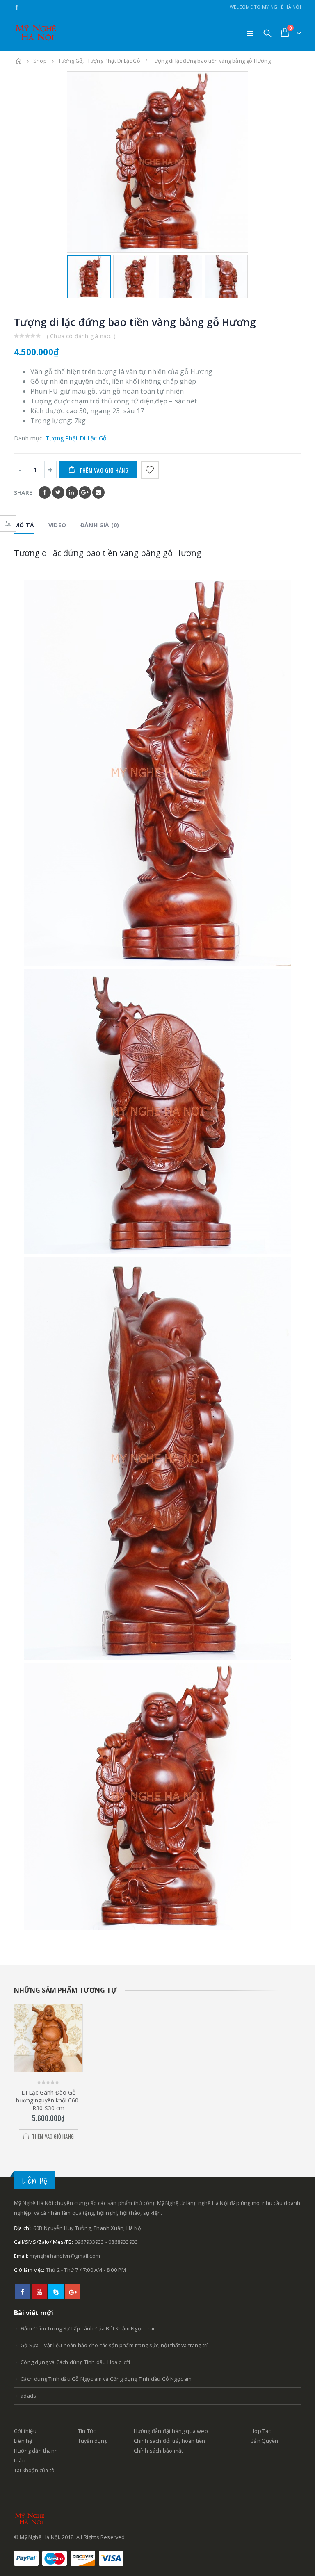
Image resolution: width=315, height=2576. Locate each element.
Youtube (39, 2292)
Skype (56, 2292)
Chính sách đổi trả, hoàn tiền (170, 2441)
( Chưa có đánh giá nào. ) (81, 336)
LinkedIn (72, 492)
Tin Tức (87, 2431)
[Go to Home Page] (19, 61)
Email (98, 492)
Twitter (58, 492)
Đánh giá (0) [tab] (100, 525)
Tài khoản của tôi (35, 2470)
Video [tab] (57, 525)
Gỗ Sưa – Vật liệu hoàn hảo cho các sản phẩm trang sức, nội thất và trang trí (114, 2345)
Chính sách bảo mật (159, 2451)
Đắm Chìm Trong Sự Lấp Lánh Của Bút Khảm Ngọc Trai (87, 2329)
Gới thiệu (25, 2431)
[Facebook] (17, 7)
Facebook (45, 492)
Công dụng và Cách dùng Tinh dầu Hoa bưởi (75, 2362)
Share (23, 493)
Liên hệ (23, 2441)
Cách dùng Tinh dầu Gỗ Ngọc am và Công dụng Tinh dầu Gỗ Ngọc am (106, 2379)
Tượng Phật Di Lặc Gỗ (76, 438)
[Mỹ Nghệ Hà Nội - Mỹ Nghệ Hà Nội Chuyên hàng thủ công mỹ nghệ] (37, 33)
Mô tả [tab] (24, 525)
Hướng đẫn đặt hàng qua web (171, 2431)
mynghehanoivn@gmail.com (65, 2256)
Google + (85, 492)
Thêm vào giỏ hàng (104, 470)
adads (28, 2396)
